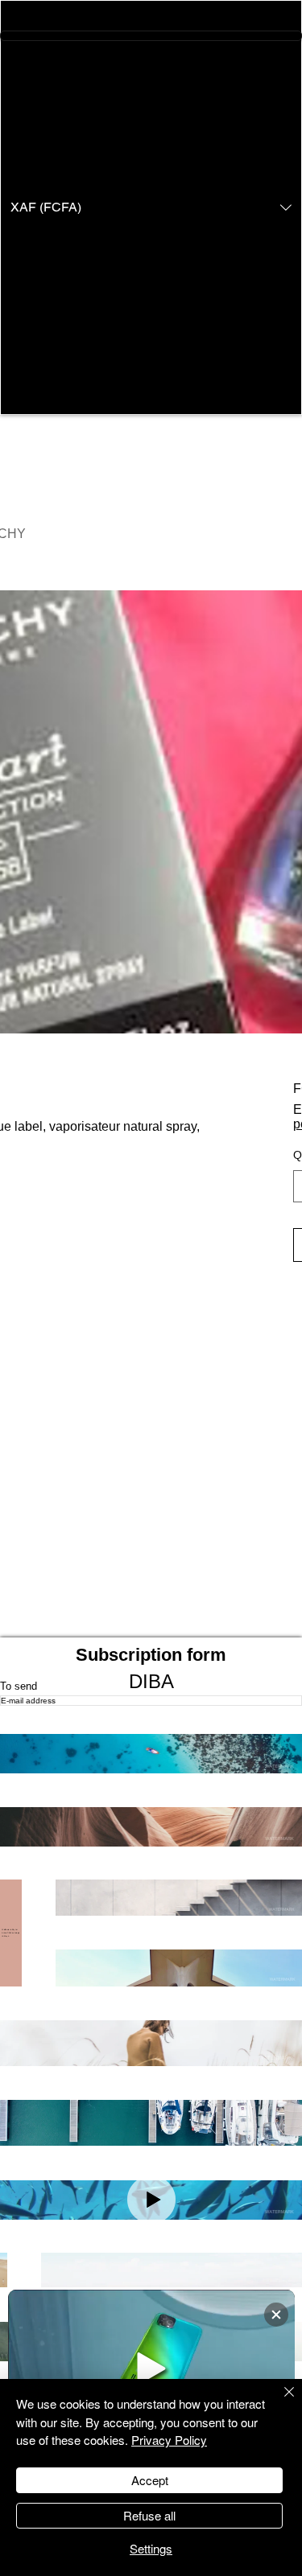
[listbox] (151, 207)
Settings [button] (151, 2548)
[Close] (279, 2401)
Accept (150, 2480)
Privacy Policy (169, 2440)
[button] (151, 207)
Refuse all (149, 2515)
